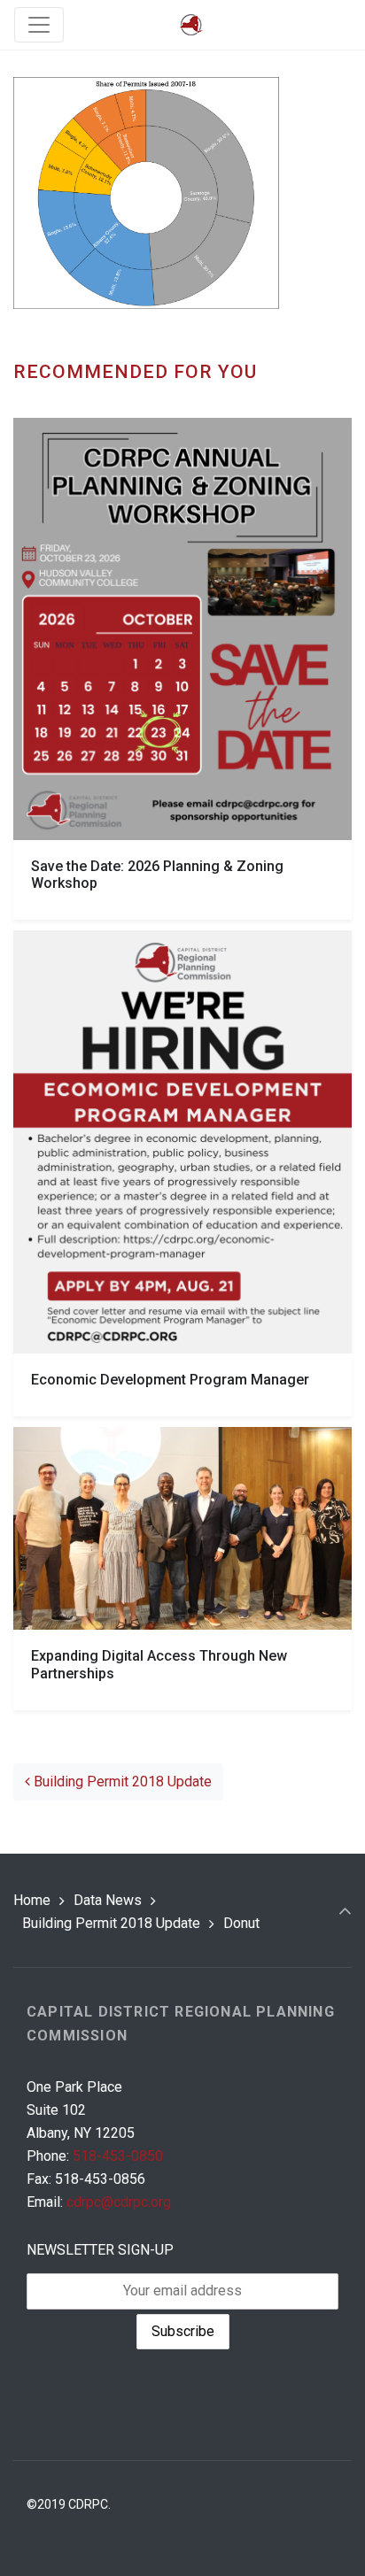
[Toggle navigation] (39, 25)
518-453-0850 (118, 2156)
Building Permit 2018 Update (121, 1782)
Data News (108, 1900)
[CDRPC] (191, 25)
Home (32, 1900)
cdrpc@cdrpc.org (119, 2202)
